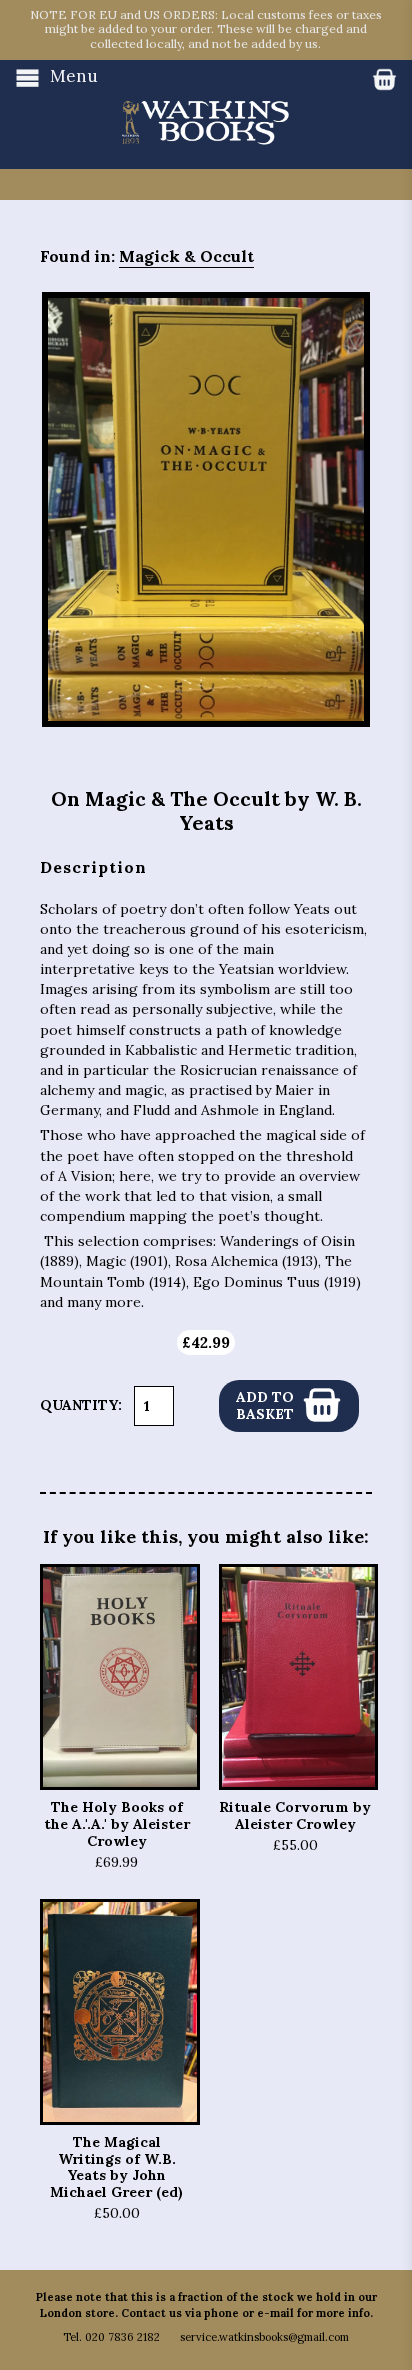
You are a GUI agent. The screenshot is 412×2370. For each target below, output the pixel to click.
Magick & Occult (186, 256)
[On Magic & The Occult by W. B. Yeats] (206, 509)
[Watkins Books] (206, 103)
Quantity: (81, 1405)
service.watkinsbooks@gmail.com (264, 2337)
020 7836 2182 (122, 2337)
